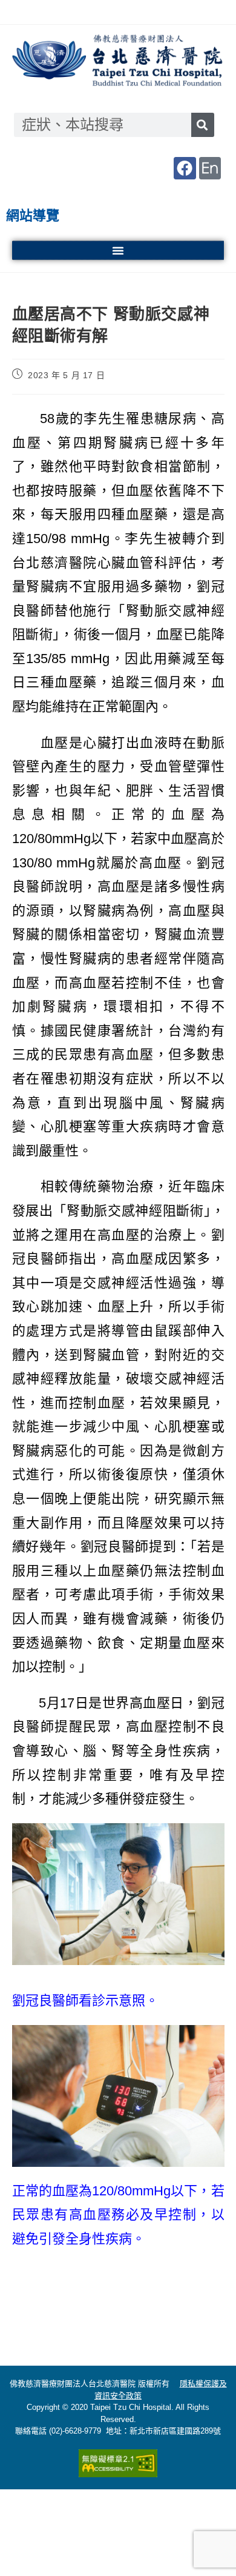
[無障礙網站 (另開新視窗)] (118, 2463)
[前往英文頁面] (210, 168)
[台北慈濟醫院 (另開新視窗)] (118, 62)
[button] (118, 250)
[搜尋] (203, 125)
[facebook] (185, 168)
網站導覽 (33, 215)
